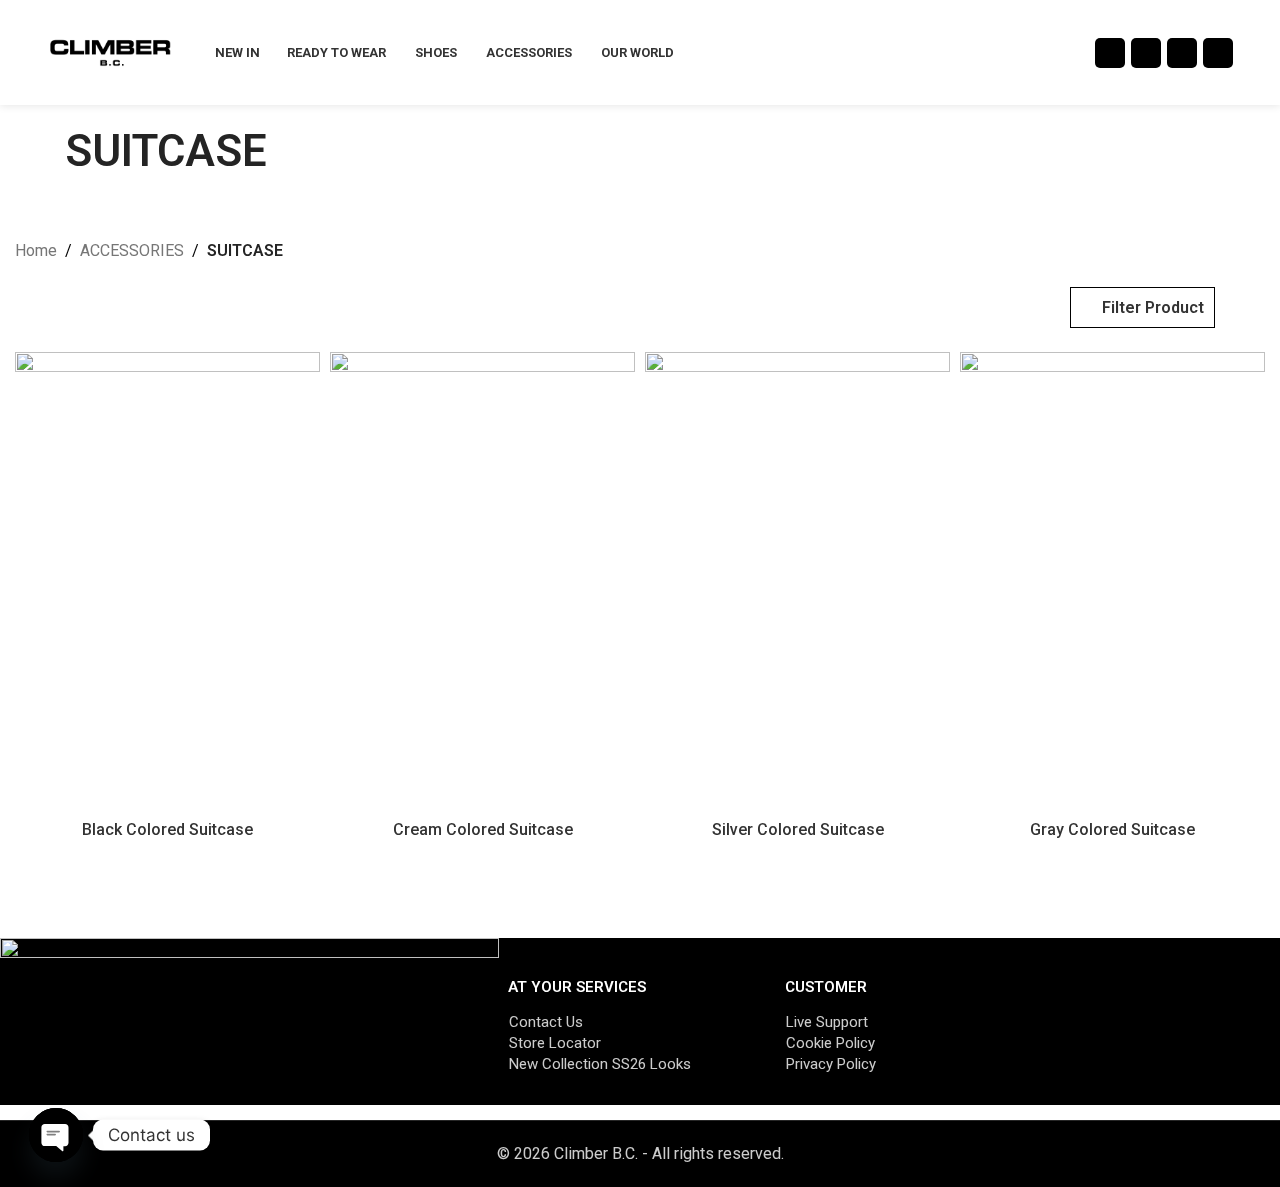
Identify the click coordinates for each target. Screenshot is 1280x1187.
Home (36, 250)
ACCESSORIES (132, 250)
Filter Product (1153, 307)
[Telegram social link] (1218, 53)
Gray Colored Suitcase (1112, 829)
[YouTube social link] (1146, 53)
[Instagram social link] (1110, 53)
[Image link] (249, 1020)
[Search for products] (1259, 53)
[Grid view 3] (63, 307)
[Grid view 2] (26, 307)
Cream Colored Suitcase (483, 829)
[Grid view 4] (101, 307)
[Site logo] (110, 51)
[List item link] (627, 1022)
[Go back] (40, 151)
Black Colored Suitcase (167, 829)
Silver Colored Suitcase (798, 829)
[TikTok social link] (1182, 53)
